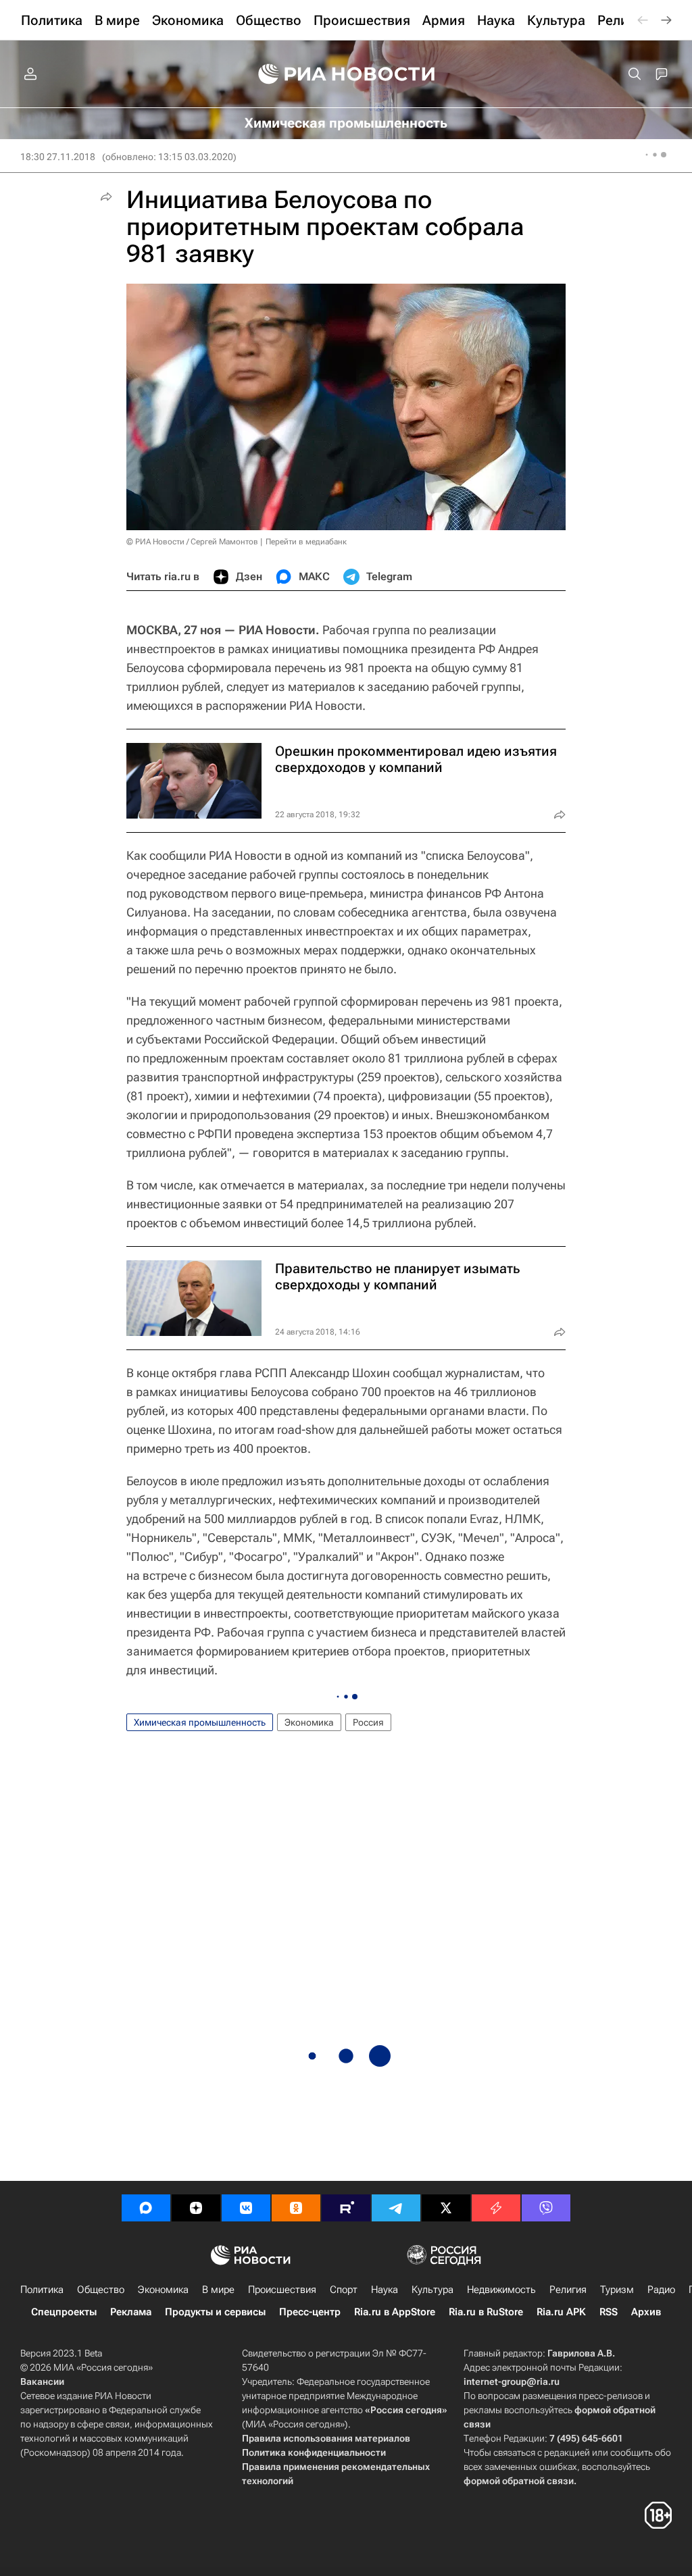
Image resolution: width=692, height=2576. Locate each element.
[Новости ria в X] (446, 2208)
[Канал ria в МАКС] (146, 2208)
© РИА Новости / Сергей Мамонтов (192, 542)
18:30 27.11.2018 (58, 157)
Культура (432, 2290)
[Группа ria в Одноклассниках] (296, 2208)
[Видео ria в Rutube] (346, 2208)
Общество (101, 2290)
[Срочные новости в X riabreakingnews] (496, 2208)
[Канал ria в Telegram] (396, 2208)
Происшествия (282, 2290)
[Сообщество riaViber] (546, 2208)
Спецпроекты (64, 2312)
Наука (385, 2290)
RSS (609, 2312)
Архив (646, 2312)
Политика (42, 2290)
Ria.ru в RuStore (486, 2312)
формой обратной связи (519, 2481)
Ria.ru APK (561, 2312)
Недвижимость (501, 2290)
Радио (661, 2290)
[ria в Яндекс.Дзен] (196, 2208)
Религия (568, 2290)
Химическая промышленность (200, 1722)
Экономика (309, 1722)
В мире (218, 2290)
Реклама (131, 2312)
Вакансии (42, 2381)
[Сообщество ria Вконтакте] (246, 2208)
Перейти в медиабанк (306, 542)
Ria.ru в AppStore (395, 2312)
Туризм (617, 2290)
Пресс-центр (310, 2312)
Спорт (344, 2290)
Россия (368, 1722)
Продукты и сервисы (215, 2312)
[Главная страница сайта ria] (346, 74)
